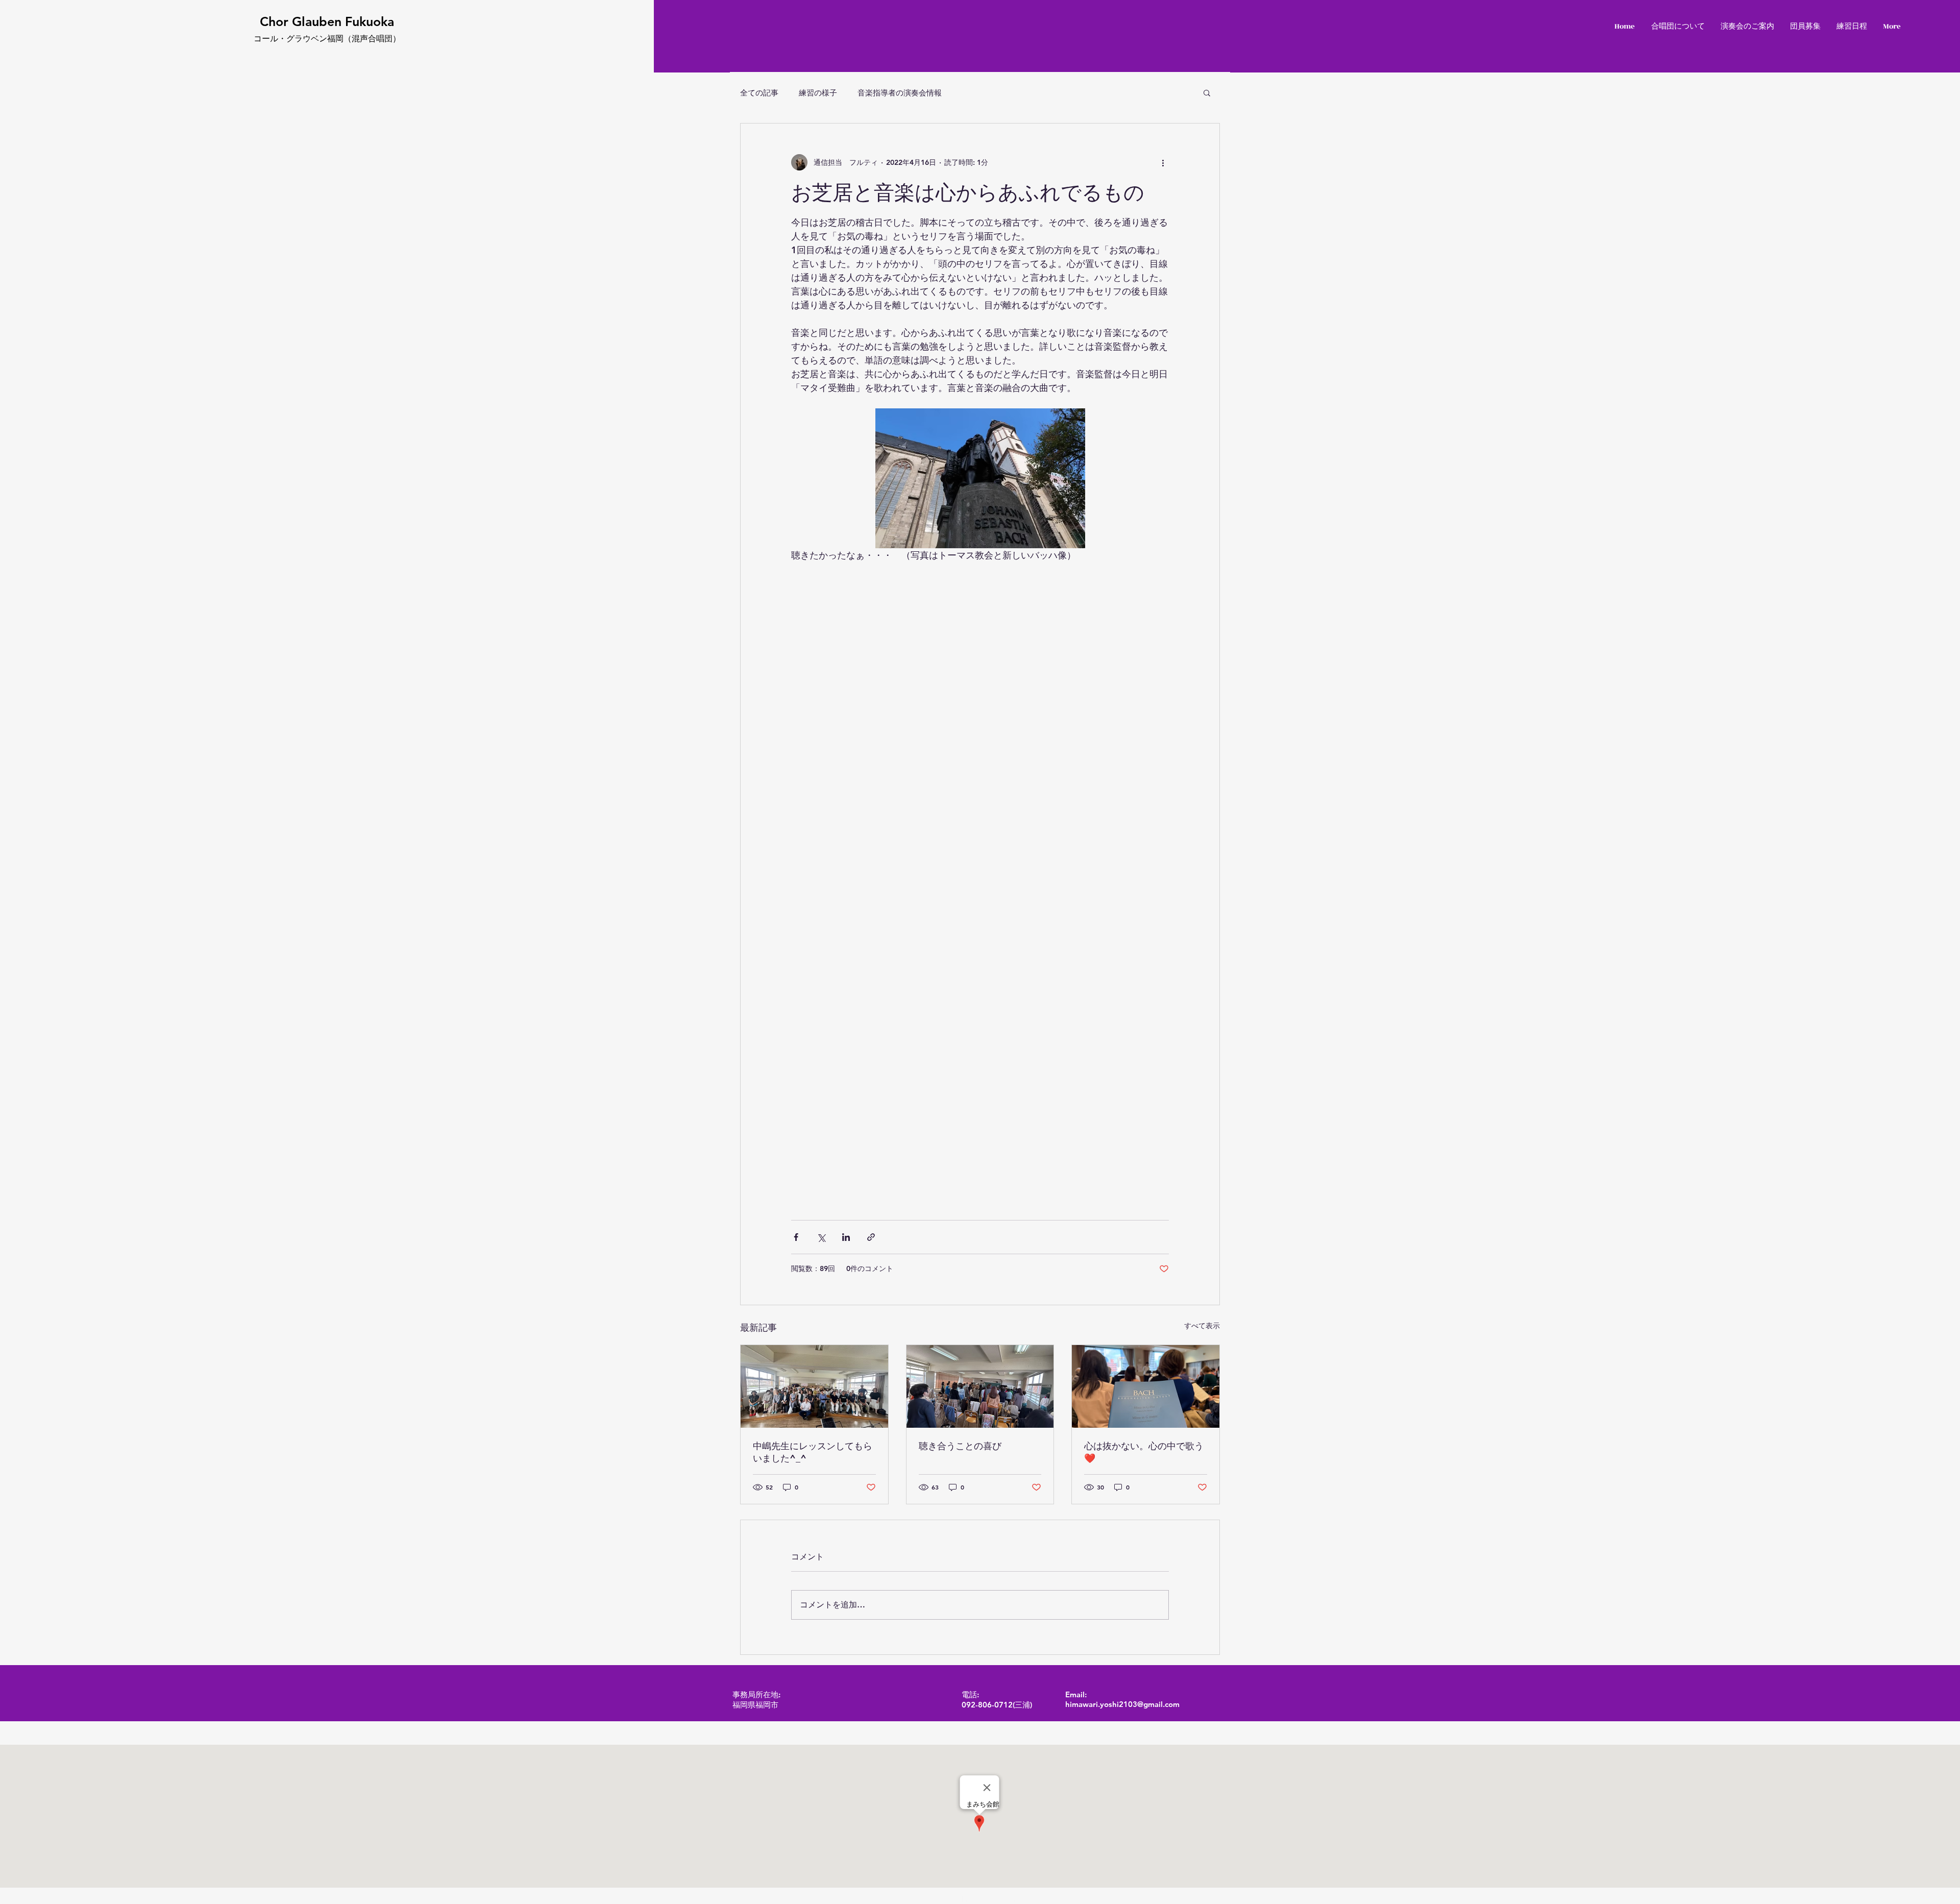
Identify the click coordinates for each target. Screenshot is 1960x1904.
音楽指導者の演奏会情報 (900, 93)
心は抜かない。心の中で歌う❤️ (1144, 1452)
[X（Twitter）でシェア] (821, 1237)
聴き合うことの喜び (960, 1446)
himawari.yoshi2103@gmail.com (1122, 1704)
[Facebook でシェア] (796, 1237)
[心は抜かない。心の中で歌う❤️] (1146, 1386)
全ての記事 (759, 93)
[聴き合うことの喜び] (980, 1386)
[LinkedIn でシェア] (846, 1237)
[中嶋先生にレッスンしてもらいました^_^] (814, 1386)
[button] (1207, 92)
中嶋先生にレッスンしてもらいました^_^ (813, 1452)
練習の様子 (818, 93)
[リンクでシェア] (871, 1237)
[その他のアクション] (1163, 162)
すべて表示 (1202, 1326)
